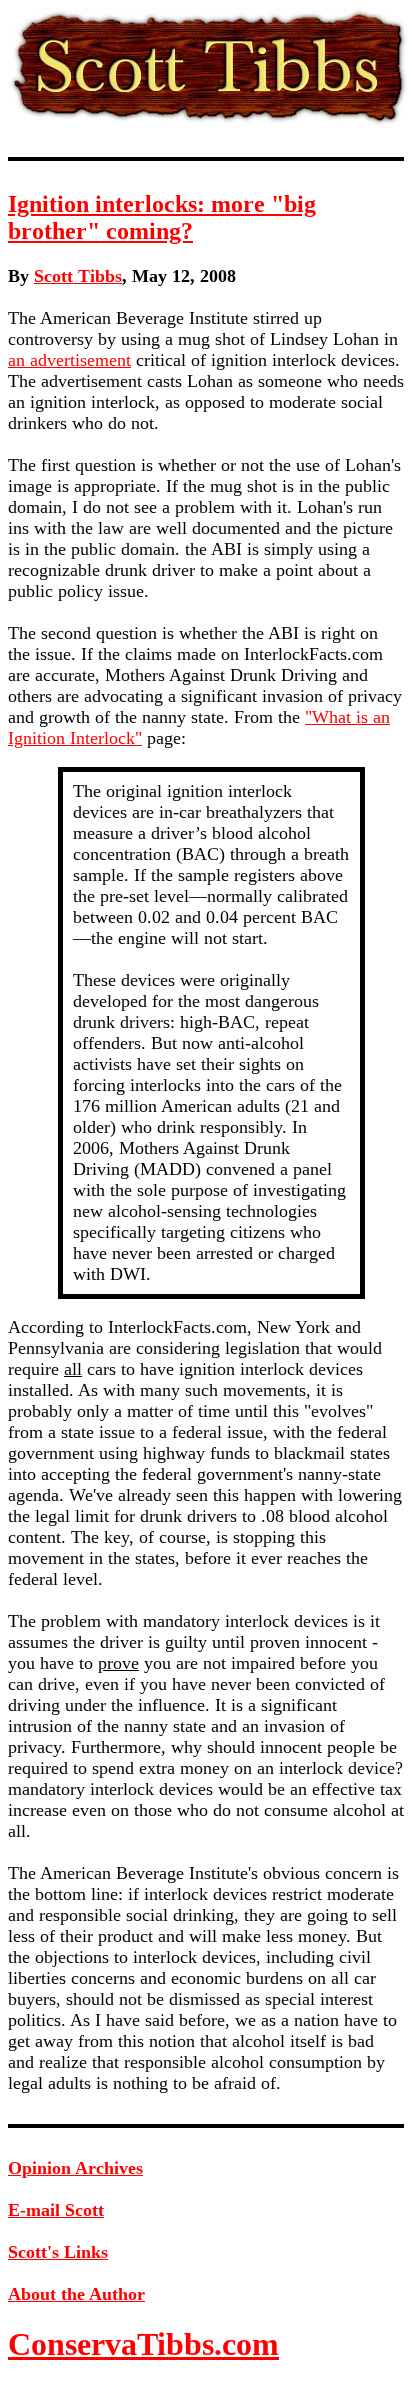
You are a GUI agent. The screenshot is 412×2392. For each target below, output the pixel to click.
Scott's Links (58, 2252)
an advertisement (69, 360)
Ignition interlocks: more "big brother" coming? (162, 217)
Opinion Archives (75, 2168)
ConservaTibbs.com (143, 2344)
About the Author (76, 2294)
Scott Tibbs (78, 276)
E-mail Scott (56, 2210)
